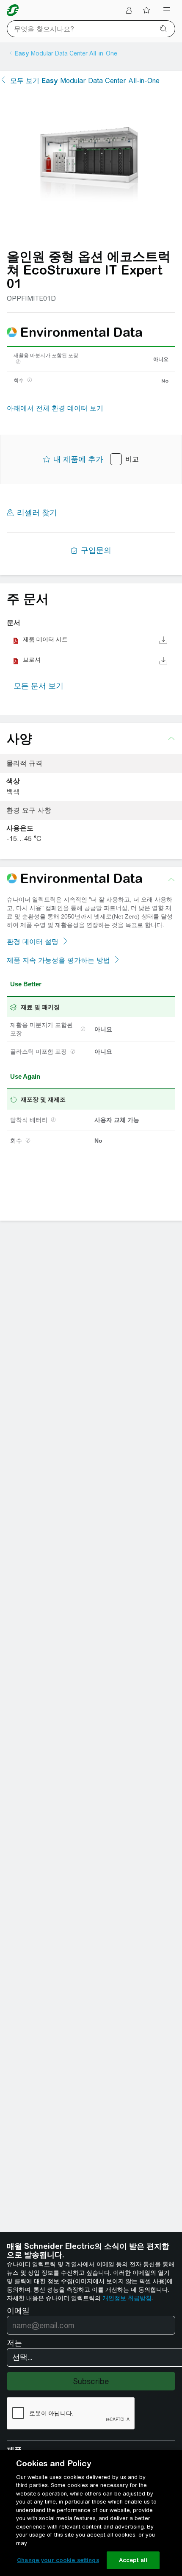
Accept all (133, 2560)
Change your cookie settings (58, 2560)
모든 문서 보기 (39, 686)
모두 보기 (85, 81)
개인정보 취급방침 (127, 2298)
